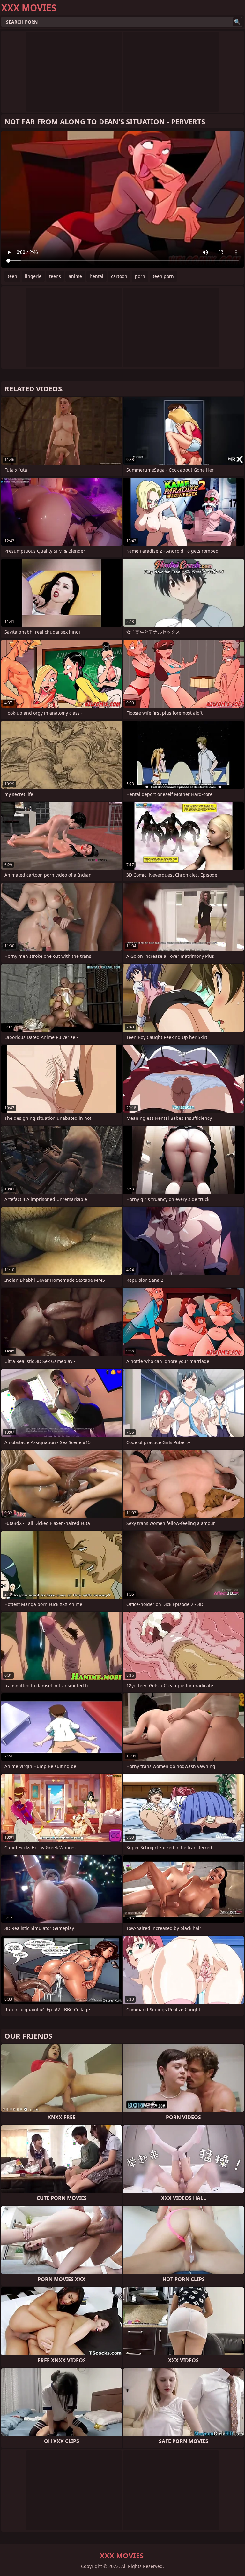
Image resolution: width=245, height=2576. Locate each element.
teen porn (163, 276)
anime (75, 276)
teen (12, 276)
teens (55, 276)
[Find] (237, 22)
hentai (97, 276)
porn (140, 276)
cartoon (119, 276)
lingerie (33, 276)
